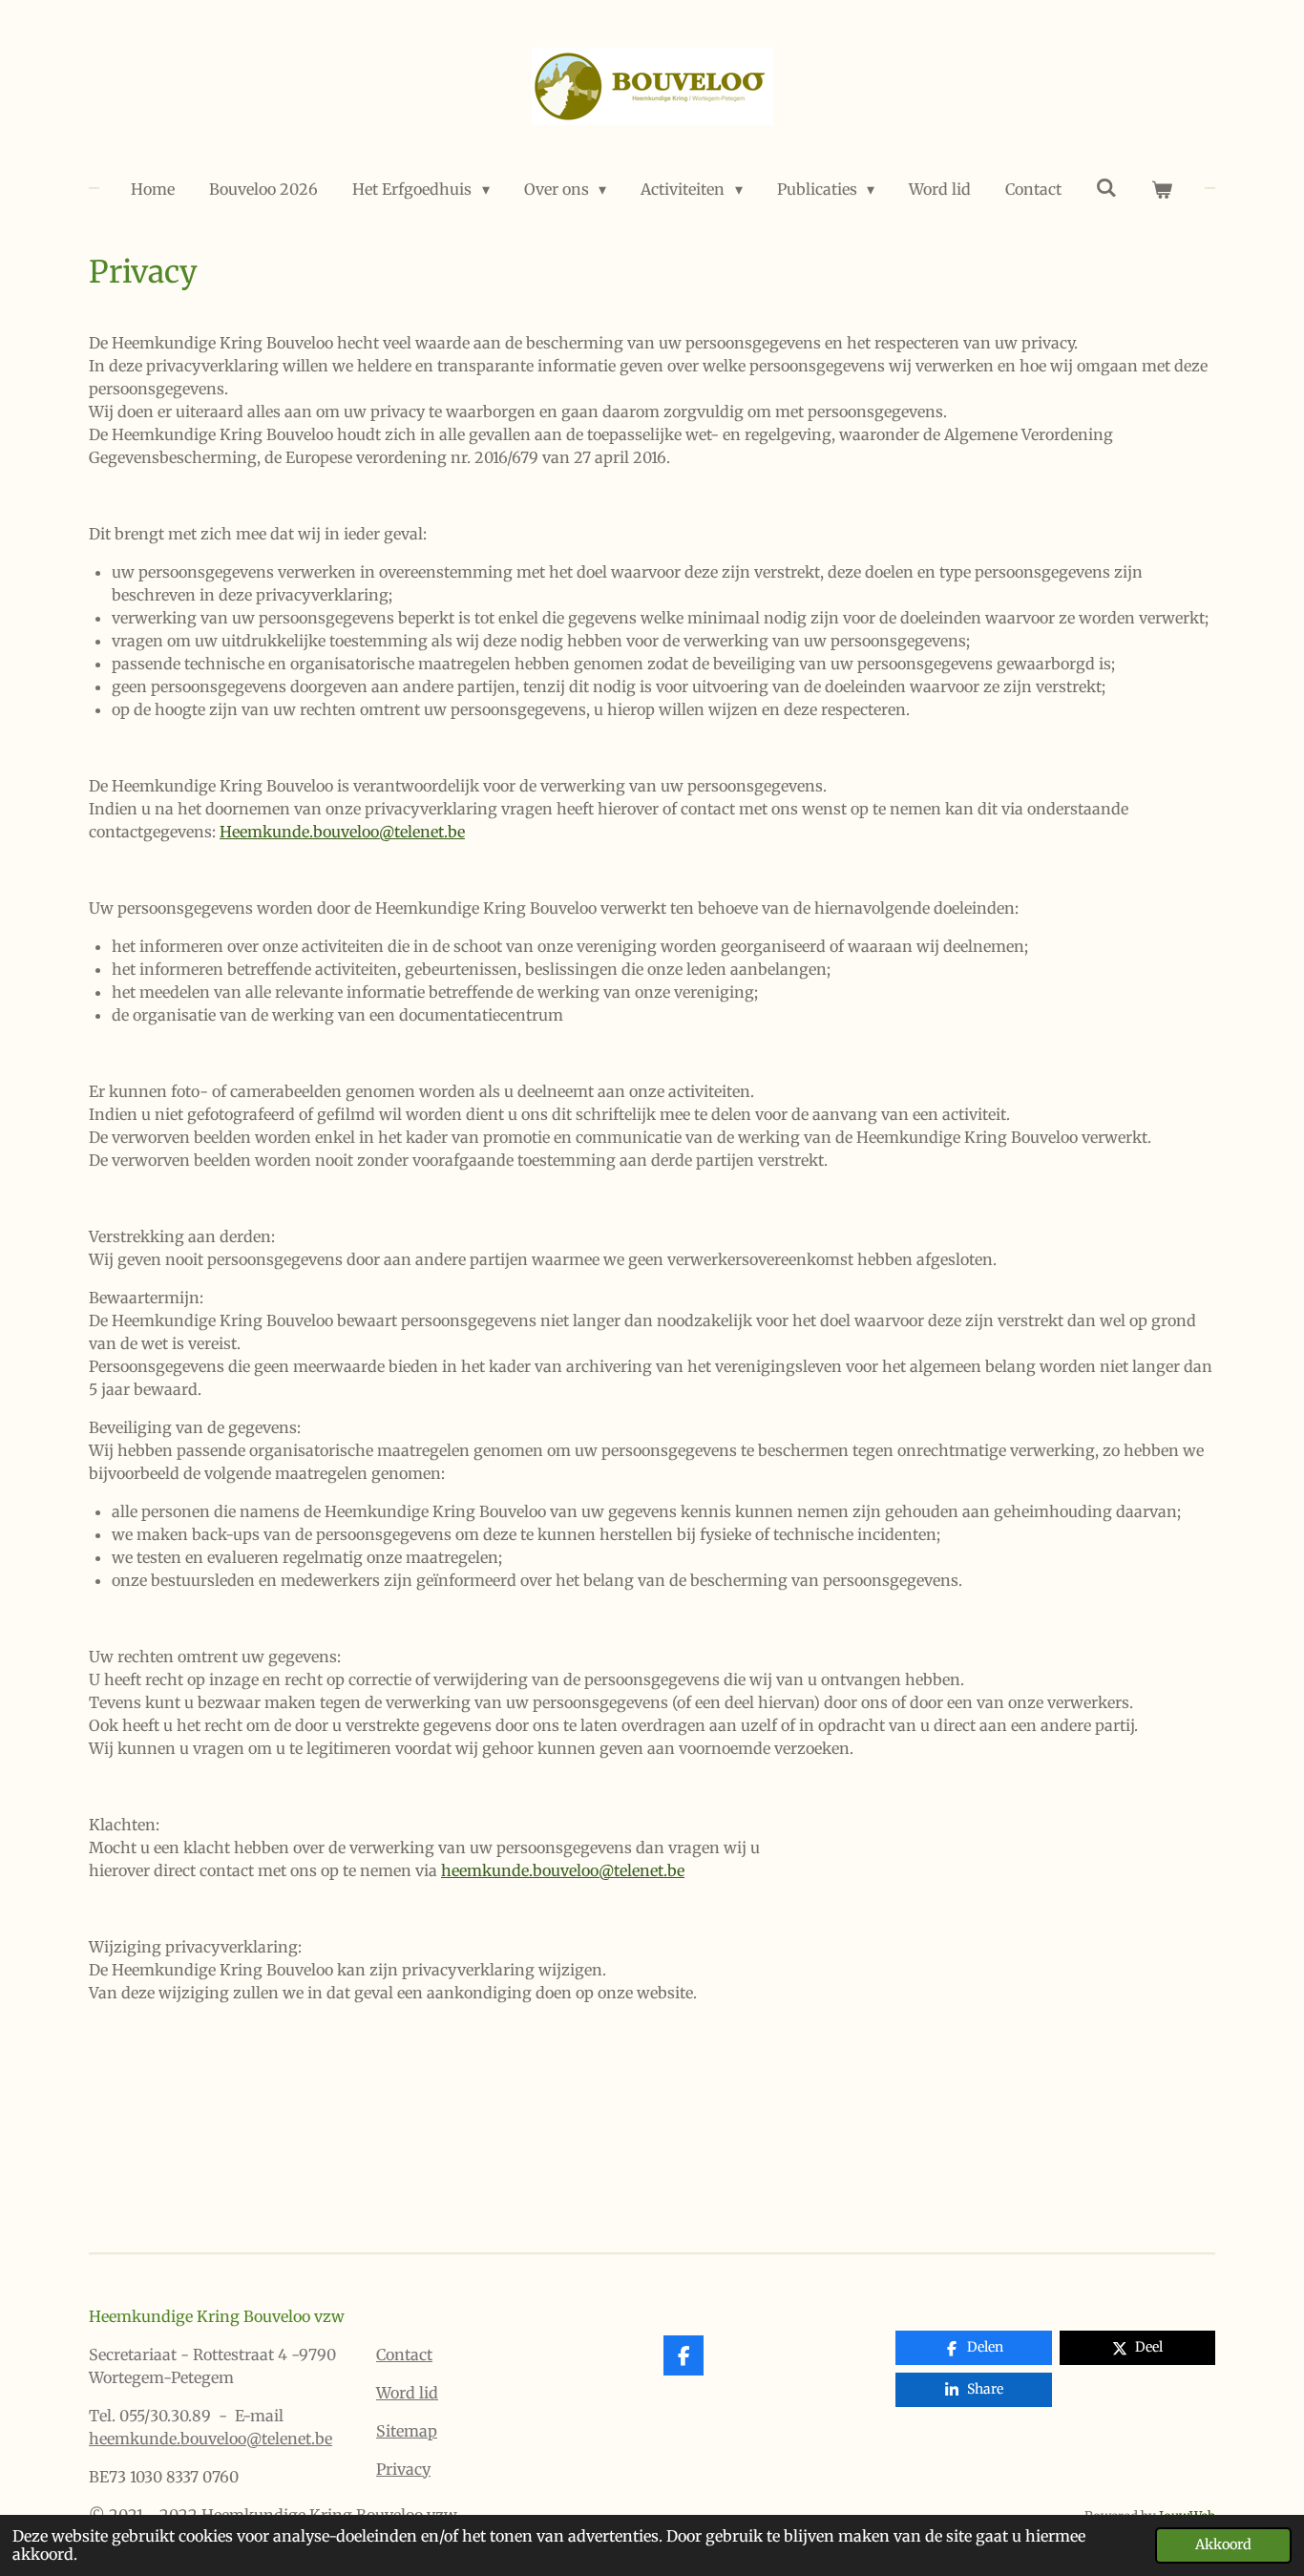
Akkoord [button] (1223, 2544)
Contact (404, 2354)
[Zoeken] (1106, 187)
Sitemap (407, 2431)
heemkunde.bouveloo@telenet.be (210, 2439)
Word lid (407, 2393)
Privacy (403, 2469)
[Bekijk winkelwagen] (1162, 189)
